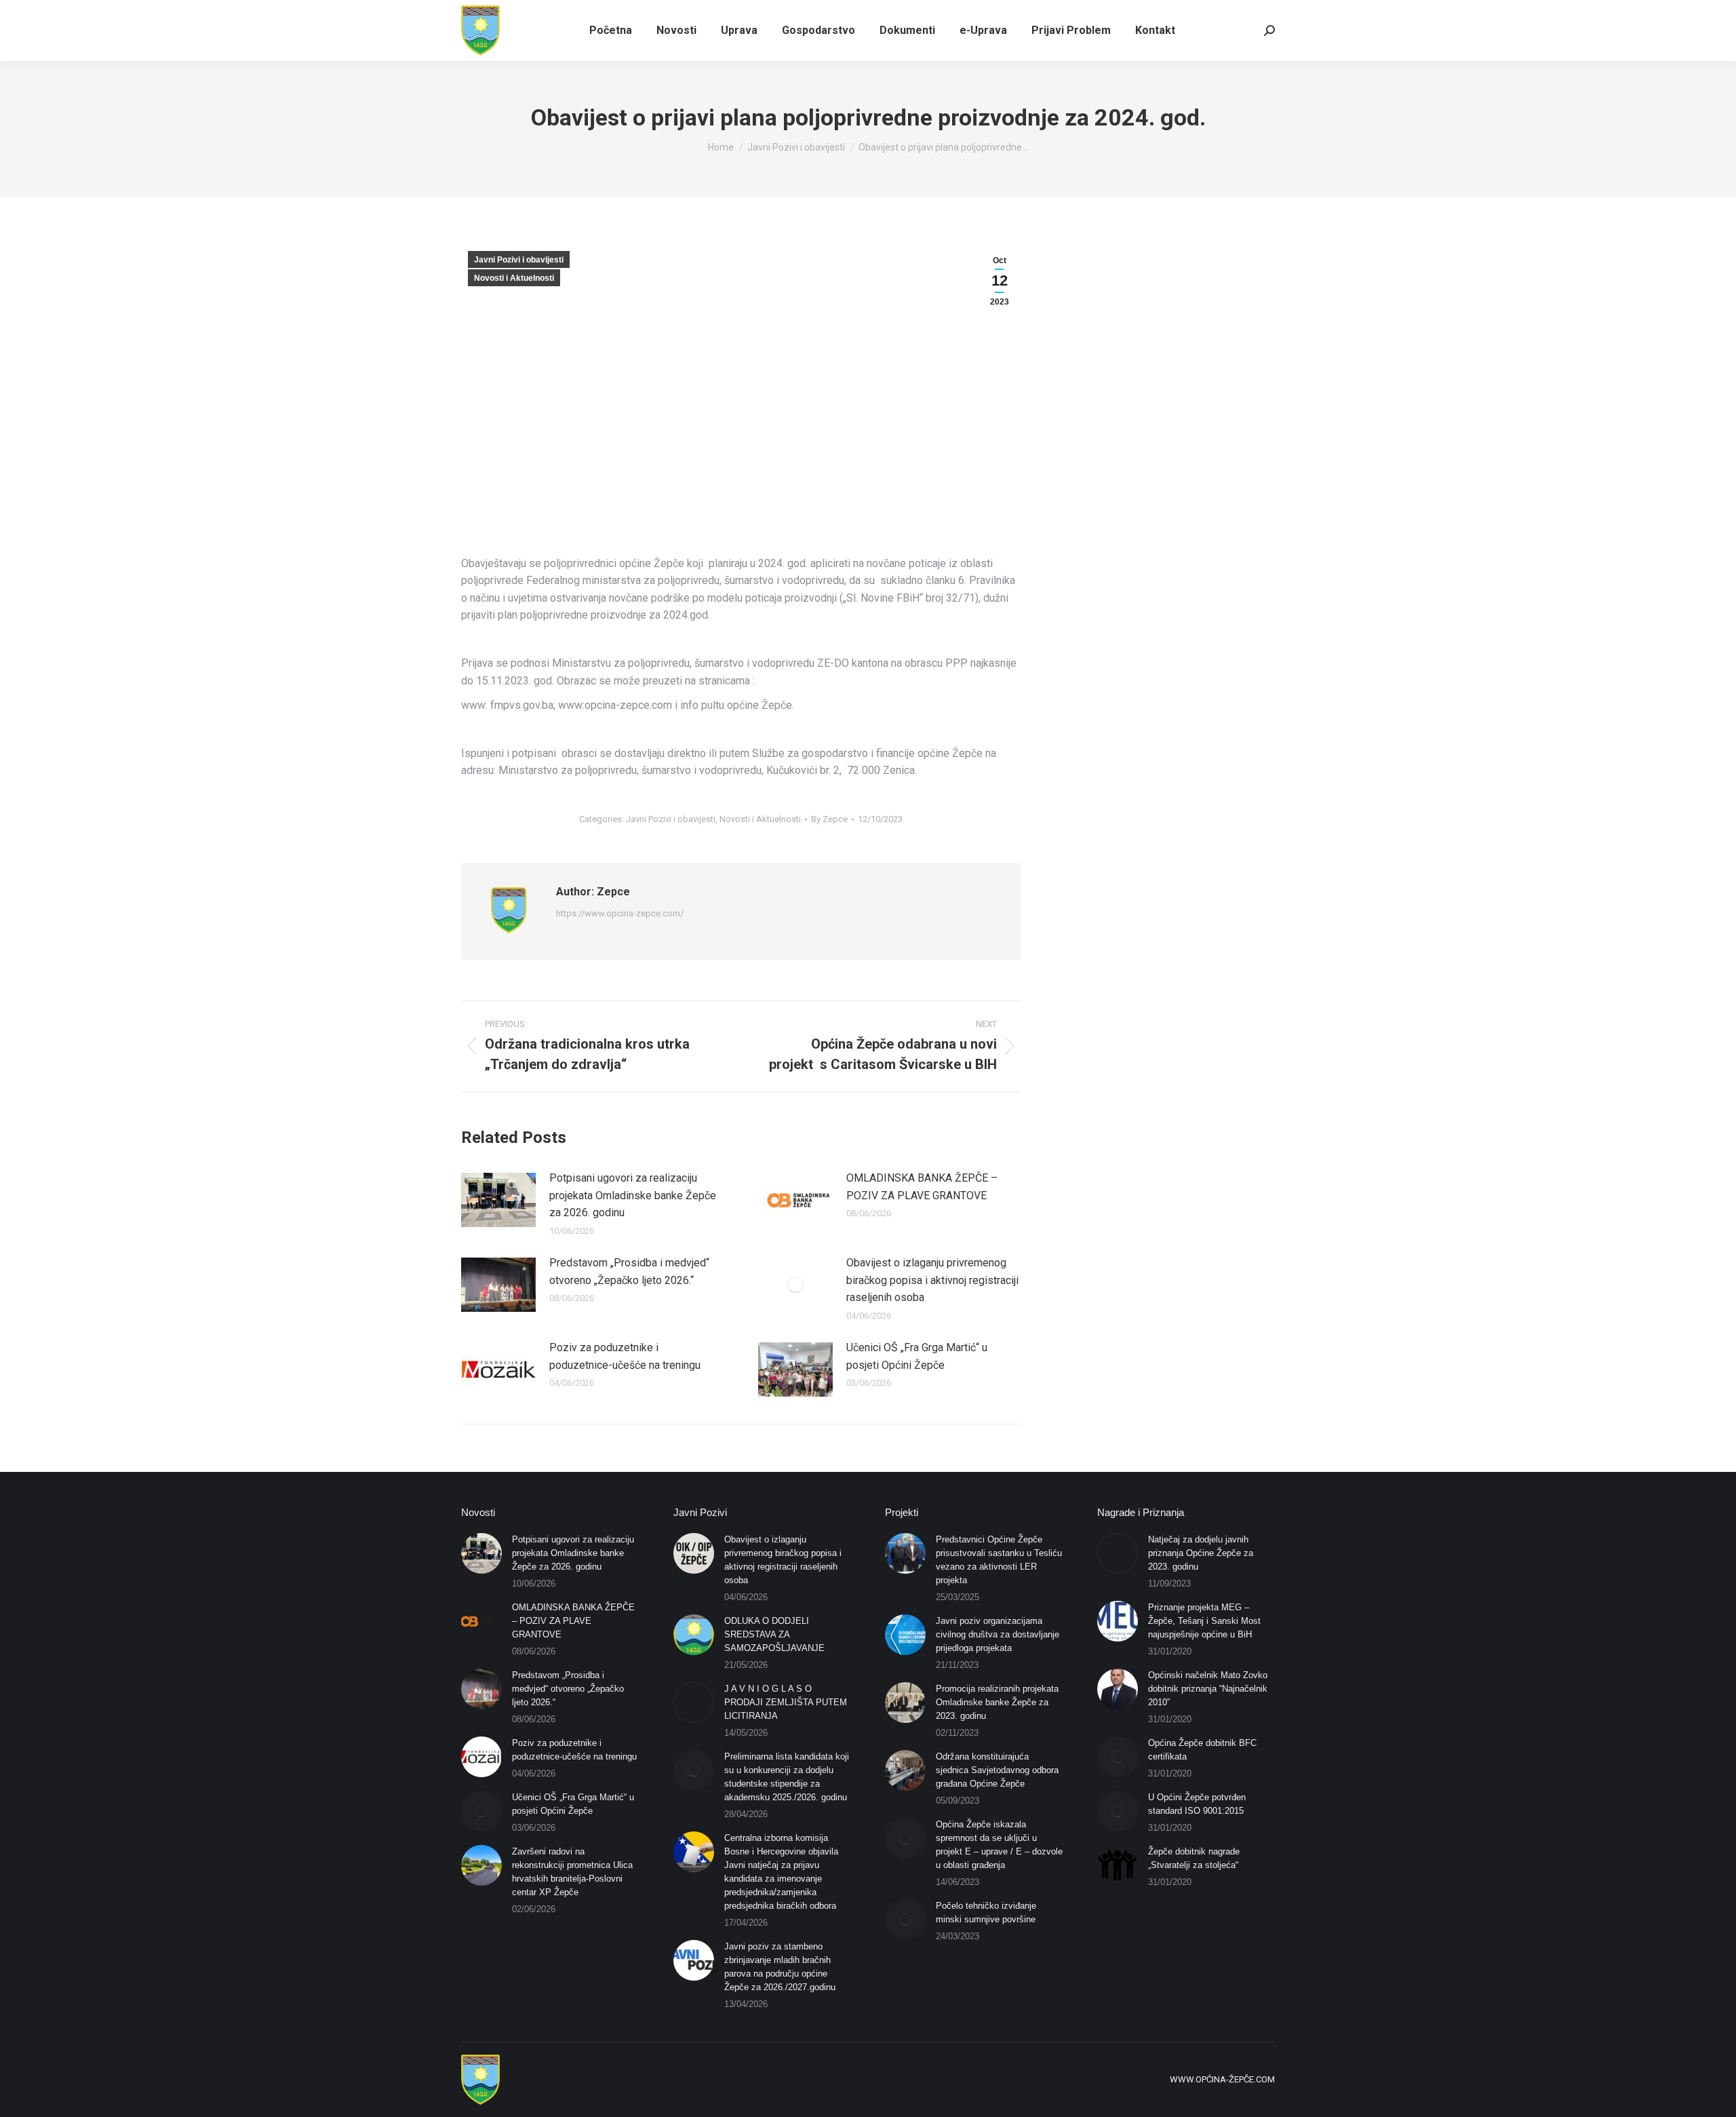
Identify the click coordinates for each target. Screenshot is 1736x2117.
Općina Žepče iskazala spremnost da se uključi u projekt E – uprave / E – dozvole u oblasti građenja (999, 1845)
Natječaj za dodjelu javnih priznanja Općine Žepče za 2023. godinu (1201, 1553)
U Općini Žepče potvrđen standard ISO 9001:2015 (1197, 1804)
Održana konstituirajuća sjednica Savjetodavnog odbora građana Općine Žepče (997, 1770)
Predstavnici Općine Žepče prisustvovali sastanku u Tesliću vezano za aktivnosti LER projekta (999, 1560)
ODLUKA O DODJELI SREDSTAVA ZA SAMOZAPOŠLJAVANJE (774, 1634)
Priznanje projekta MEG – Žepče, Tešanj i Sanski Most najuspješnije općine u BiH (1204, 1621)
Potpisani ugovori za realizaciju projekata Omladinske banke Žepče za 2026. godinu (633, 1195)
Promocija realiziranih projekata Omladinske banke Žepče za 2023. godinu (997, 1702)
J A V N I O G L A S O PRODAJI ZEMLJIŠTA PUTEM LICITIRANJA (786, 1702)
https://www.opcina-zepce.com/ (620, 913)
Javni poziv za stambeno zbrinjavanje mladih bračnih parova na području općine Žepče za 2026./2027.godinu (780, 1967)
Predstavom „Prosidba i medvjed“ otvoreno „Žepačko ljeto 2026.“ (629, 1271)
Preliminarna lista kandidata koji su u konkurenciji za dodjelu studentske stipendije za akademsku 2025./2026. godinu (787, 1777)
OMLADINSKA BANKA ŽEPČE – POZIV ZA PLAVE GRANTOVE (922, 1187)
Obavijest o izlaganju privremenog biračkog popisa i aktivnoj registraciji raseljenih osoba (932, 1280)
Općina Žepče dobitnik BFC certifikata (1202, 1750)
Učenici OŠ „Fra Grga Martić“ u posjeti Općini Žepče (917, 1356)
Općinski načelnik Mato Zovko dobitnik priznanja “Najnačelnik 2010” (1208, 1689)
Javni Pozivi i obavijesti (519, 260)
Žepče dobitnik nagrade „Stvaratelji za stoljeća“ (1194, 1858)
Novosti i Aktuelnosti (514, 278)
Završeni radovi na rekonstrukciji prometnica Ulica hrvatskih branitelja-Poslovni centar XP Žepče (572, 1872)
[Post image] (498, 1200)
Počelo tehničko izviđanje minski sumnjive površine (986, 1912)
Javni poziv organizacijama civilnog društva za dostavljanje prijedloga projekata (998, 1634)
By (829, 819)
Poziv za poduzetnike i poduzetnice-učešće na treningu (625, 1356)
